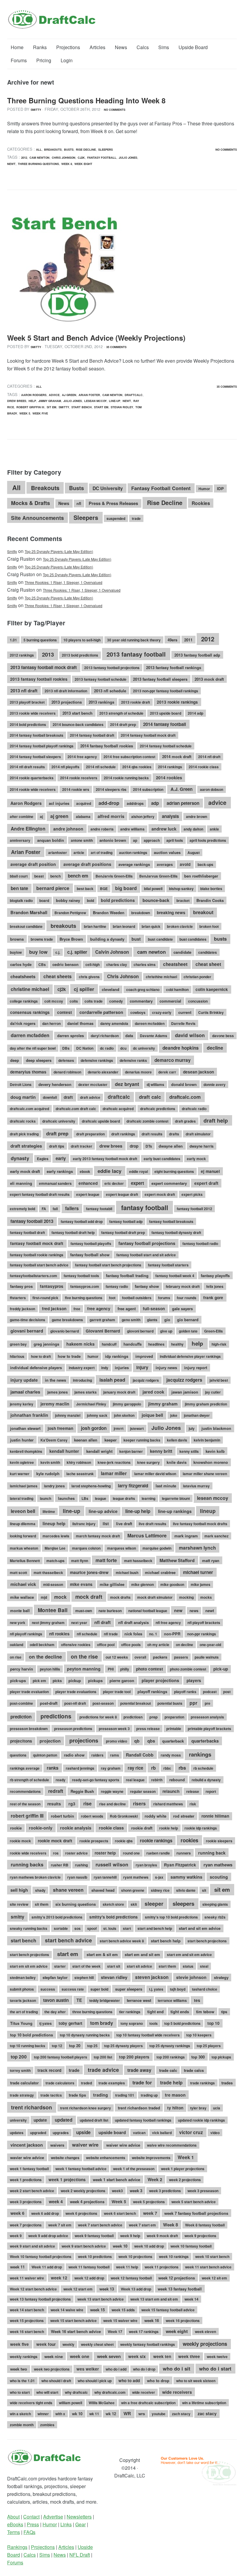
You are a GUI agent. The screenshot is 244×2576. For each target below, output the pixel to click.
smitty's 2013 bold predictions (57, 1917)
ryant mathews (136, 1877)
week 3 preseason (203, 2191)
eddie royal (139, 1171)
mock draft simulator (155, 1597)
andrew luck (164, 829)
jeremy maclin (55, 1404)
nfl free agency (168, 1623)
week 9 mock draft (162, 2236)
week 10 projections (135, 2256)
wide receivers (177, 2392)
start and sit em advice (200, 1928)
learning (148, 1498)
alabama (83, 816)
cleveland (111, 989)
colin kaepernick (212, 989)
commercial (170, 1001)
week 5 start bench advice (194, 2202)
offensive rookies (76, 1645)
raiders (97, 1755)
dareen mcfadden (150, 1023)
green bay (18, 1344)
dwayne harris (202, 1146)
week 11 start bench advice (208, 2267)
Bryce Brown (71, 939)
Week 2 (155, 2179)
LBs (85, 1498)
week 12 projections (177, 2278)
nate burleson (110, 1611)
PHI (111, 1669)
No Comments (115, 110)
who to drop (158, 2381)
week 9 (16, 2236)
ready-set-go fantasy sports (96, 1780)
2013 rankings (101, 702)
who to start (20, 2392)
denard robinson (67, 1072)
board (44, 900)
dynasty (20, 1158)
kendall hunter (64, 1451)
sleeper (154, 1903)
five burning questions (84, 1298)
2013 (48, 654)
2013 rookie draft (136, 702)
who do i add (116, 2369)
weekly (68, 2344)
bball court (19, 876)
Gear (80, 2524)
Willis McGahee (102, 2403)
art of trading (102, 853)
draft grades (185, 1121)
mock (60, 1597)
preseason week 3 (114, 1729)
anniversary (20, 840)
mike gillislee (112, 1584)
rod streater (184, 1816)
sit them (42, 1904)
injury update (24, 1380)
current (185, 1012)
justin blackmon (216, 1428)
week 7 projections (26, 2225)
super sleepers (129, 1989)
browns (17, 939)
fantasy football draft (27, 1232)
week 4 (56, 2201)
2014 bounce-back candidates (78, 724)
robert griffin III (30, 407)
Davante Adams (154, 1036)
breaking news (171, 913)
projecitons (21, 1741)
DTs (149, 1146)
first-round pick (45, 1298)
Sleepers (105, 149)
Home (17, 47)
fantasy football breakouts (171, 1221)
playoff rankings (152, 1691)
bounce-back (156, 900)
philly (125, 1669)
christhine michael (161, 977)
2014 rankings (170, 767)
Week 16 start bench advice (76, 2331)
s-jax (159, 1877)
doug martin (23, 1097)
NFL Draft (80, 2555)
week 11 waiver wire (27, 2278)
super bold (99, 1989)
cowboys (138, 1012)
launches (66, 1498)
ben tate (19, 888)
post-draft (49, 1703)
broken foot (209, 926)
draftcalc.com (185, 1097)
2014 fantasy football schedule (166, 746)
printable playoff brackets (209, 1729)
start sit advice (139, 1966)
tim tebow (205, 2012)
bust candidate (160, 939)
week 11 (17, 2267)
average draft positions (87, 864)
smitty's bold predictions (114, 1917)
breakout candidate (26, 926)
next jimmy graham (48, 1623)
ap (135, 840)
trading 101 (125, 2095)
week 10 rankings (174, 2256)
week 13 (107, 2289)
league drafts (124, 1498)
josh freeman (60, 1428)
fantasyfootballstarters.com (33, 1276)
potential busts (170, 1703)
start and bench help (155, 1928)
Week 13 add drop (136, 2289)
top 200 (19, 2057)
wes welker (88, 2369)
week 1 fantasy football (29, 2169)
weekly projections (205, 2344)
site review (19, 1904)
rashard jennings (80, 1768)
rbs (182, 1768)
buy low (38, 952)
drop (134, 1146)
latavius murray (196, 1486)
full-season (154, 1309)
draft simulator (198, 1134)
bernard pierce (53, 888)
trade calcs (194, 2070)
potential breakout (136, 1703)
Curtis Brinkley (211, 1012)
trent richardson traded (139, 2108)
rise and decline (112, 1804)
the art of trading (24, 2012)
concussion (198, 1001)
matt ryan (211, 1560)
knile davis (177, 1462)
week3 (117, 2191)
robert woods (92, 1816)
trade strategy (22, 2095)
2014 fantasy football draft (92, 735)
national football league (148, 1611)
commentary (141, 1001)
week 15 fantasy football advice (168, 2310)
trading (101, 2095)
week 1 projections (67, 2180)
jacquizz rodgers (184, 1380)
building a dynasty (107, 939)
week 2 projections (185, 2180)
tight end (155, 2012)
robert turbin (62, 1816)
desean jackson (198, 1072)
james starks (86, 1392)
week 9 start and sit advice (32, 2246)
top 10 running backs (28, 2046)
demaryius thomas (28, 1072)
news (194, 1611)
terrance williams (172, 2000)
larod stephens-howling (91, 1486)
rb (154, 1768)
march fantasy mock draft (98, 1536)
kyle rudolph (48, 1474)
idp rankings (117, 1356)
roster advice (76, 1853)
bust (136, 939)
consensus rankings (30, 1012)
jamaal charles (25, 1392)
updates (17, 2133)
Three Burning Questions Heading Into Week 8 (86, 100)
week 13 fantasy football (180, 2289)
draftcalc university (59, 1121)
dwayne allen (171, 1146)
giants (152, 1320)
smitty (64, 407)
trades (227, 2083)
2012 (24, 158)
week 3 (136, 2191)
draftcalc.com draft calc (76, 1109)
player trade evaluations (76, 1692)
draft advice (90, 1097)
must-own (84, 1611)
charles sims (145, 964)
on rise (16, 1657)
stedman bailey (23, 1977)
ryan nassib (77, 1877)
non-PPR (172, 1634)
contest (65, 1012)
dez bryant (127, 1084)
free (77, 1309)
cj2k (81, 158)
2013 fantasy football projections (112, 668)
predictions (56, 1716)
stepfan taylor (55, 1977)
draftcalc (134, 395)
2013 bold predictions (80, 655)
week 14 (191, 2299)
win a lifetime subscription (204, 2403)
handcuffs (133, 1344)
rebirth (157, 1780)
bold (90, 900)
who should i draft (56, 2381)
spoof (92, 1928)
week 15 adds (123, 2310)
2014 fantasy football (165, 724)
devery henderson (55, 1084)
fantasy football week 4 (175, 1276)
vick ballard (162, 2133)
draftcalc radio (194, 1109)
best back (85, 889)
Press (33, 2524)
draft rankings (123, 1134)
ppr (193, 1703)
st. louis (110, 1928)
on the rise (84, 1656)
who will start (47, 2392)
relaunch (171, 1791)
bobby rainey (68, 900)
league (101, 1498)
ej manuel (210, 1171)
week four (46, 2344)
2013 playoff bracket (27, 702)
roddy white (155, 1816)
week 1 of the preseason (134, 2169)
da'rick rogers (23, 1023)
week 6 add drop (45, 2213)
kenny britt (161, 1451)
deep (15, 1060)
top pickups (221, 2057)
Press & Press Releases (113, 503)
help (32, 401)
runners (184, 1853)
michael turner (198, 1572)
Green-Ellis (213, 1331)
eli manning (21, 1183)
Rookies (201, 503)
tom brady (102, 2023)
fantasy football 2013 (32, 1221)
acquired (84, 803)
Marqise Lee (55, 1548)
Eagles (43, 1159)
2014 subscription (148, 789)
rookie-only (41, 1828)
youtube (159, 2414)
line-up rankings (175, 1511)
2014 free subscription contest (129, 757)
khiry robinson (79, 1462)
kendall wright (99, 1451)
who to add (129, 2381)
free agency (99, 1309)
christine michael (30, 989)
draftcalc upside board (101, 1121)
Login (67, 60)
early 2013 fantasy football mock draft (105, 1159)
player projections (160, 1680)
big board (126, 888)
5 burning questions (40, 640)
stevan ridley (122, 407)
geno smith (131, 1320)
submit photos (22, 1989)
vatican (139, 2133)
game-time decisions (28, 1320)
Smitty (36, 110)
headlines (156, 1344)
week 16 (152, 2320)
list (106, 1524)
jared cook (153, 1392)
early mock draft (25, 1171)
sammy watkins (186, 1877)
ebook (85, 1171)
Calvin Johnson (112, 952)
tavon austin (56, 2000)
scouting (219, 1877)
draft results (152, 1134)
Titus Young (21, 2023)
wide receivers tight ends (31, 2403)
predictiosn (133, 1717)
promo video (116, 1741)
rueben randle (158, 1853)
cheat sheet (208, 964)
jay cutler (213, 1392)
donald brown (184, 1084)
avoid (185, 864)
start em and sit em (142, 1954)
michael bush (127, 1573)
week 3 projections (26, 2202)
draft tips (57, 1146)
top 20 (75, 2046)
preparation (174, 1717)
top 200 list (103, 2057)
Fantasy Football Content (161, 488)
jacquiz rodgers (146, 1380)
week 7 (150, 2213)
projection (50, 1741)
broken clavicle (180, 926)
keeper (111, 1440)
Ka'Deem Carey (54, 1440)
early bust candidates (162, 1159)
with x (60, 2414)
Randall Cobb (140, 1755)
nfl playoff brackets (204, 1623)
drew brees (17, 401)
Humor (204, 489)
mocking (186, 1597)
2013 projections (67, 702)
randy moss (171, 1755)
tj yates (46, 2023)
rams (115, 1755)
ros (56, 1853)
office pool (106, 1645)
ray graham (111, 1768)
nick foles (133, 1634)
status (188, 1966)
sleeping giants (215, 1904)
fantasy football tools (81, 1276)
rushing (81, 1865)
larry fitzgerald (133, 1486)
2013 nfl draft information (66, 691)
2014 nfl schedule (101, 767)
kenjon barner (131, 1451)
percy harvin (22, 1669)
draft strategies (26, 1146)
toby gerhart (71, 2023)
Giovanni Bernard (103, 1331)
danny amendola (114, 1023)
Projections (68, 47)
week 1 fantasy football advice (81, 2169)
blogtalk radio (21, 900)
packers (160, 1657)
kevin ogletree (22, 1462)
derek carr (167, 1072)
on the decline (45, 1657)
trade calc (168, 2070)
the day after (55, 2012)
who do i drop (144, 2369)
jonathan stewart (25, 1428)
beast (39, 876)
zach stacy (181, 2414)
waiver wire (85, 2145)
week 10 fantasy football (191, 2246)
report (211, 1791)
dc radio (107, 1048)
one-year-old (210, 1645)
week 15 (97, 2310)
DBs (66, 1048)
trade (136, 518)
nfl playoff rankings (26, 1634)
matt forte (106, 1560)
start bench (82, 407)
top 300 (198, 2057)
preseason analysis (207, 1717)
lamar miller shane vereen (205, 1474)
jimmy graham (50, 401)
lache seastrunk (80, 1474)
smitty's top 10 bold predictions (171, 1917)
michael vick (23, 1584)
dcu (123, 1048)
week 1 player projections (183, 2169)
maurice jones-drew (89, 1572)
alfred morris (111, 816)
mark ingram (186, 1536)
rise (87, 1803)
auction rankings (133, 853)
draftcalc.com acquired (29, 1109)
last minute (166, 1486)
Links (66, 2524)
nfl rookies (59, 1634)
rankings (200, 1754)
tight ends (180, 2012)
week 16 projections (183, 2321)
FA (44, 1209)
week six (137, 2356)
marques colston (86, 1548)
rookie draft (142, 1828)
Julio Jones (128, 158)
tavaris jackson (23, 2000)
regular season (143, 1791)
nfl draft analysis (133, 1622)
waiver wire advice (123, 2145)
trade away (139, 2070)
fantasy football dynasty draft (176, 1232)
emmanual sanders (55, 1183)
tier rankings (130, 2012)
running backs (27, 1864)
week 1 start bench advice (116, 2180)
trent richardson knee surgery (86, 2108)
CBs (42, 964)
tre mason (175, 2095)
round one (131, 1853)
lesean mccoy (95, 401)
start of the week (86, 1966)
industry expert (82, 1368)
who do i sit (177, 2368)
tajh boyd (178, 1989)
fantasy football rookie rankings (37, 1255)
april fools (175, 840)
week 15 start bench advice (73, 2321)
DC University (108, 488)
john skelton (124, 1415)
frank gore (213, 1298)
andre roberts (102, 829)
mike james (201, 1584)
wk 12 (111, 2414)
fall (55, 1209)
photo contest (150, 1669)
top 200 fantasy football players (61, 2057)
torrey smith (20, 2070)
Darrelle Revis (183, 1023)
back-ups (205, 864)
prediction (21, 1717)
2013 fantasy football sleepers (160, 679)
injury (142, 1367)
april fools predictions (208, 840)
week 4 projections (87, 2202)
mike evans (81, 1584)
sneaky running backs (29, 1928)
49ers (172, 640)
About (13, 2517)
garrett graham (102, 1320)
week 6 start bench (120, 2213)
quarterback (173, 1741)
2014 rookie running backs (126, 778)
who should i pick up (95, 2381)
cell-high (93, 964)
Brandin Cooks (210, 900)
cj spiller (84, 989)
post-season (103, 1703)
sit (204, 1890)
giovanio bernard (65, 1331)
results (54, 1804)
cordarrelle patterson (101, 1012)
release (193, 1791)
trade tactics (51, 2095)
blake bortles (211, 889)
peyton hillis (50, 1669)
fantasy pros (21, 1286)
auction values (167, 852)
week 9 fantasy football (94, 2236)
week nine (54, 2356)
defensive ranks (133, 1060)
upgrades (61, 2133)
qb (137, 1741)
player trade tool (117, 1692)
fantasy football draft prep (123, 1232)
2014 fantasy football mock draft (148, 735)
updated (64, 2120)
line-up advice (103, 1511)
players (194, 1680)
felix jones (215, 1286)
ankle (214, 829)
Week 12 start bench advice (33, 2289)
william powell (71, 2403)
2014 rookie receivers (79, 778)
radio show (74, 1755)
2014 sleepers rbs (111, 789)
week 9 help (130, 2236)
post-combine (21, 1703)
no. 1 (153, 1634)
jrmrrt (119, 1428)
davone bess (223, 1036)
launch (46, 1498)
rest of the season (25, 1804)
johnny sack (97, 1415)
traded (86, 2083)
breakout (203, 912)
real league (135, 1780)
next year (79, 1623)
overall (140, 1657)
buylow (16, 952)
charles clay (117, 964)
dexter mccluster (93, 1084)
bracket (183, 900)
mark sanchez (216, 1536)
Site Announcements (37, 518)
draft (68, 1097)
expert (137, 1183)
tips (224, 2012)
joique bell (152, 1415)
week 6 (17, 2213)
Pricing (44, 60)
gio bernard (188, 1320)
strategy (221, 1977)
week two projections (52, 2369)
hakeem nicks (80, 1344)
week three (189, 2356)
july (192, 1428)
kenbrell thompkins (26, 1451)
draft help (216, 1120)
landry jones (54, 1486)
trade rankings (202, 2083)
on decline (184, 1645)
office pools (131, 1645)
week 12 (59, 2278)
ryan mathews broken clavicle (35, 1877)
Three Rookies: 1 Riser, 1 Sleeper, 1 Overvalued (64, 582)
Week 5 (25, 413)
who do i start (215, 2368)
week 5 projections (149, 2202)
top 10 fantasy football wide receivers (148, 2035)
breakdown (141, 913)
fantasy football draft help (73, 1232)
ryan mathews (218, 1865)
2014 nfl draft (209, 757)
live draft (124, 1524)
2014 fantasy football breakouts (37, 735)
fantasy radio (117, 1286)
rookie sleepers (219, 1841)
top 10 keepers (199, 2035)
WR (127, 2413)
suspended (116, 518)
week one (80, 2356)
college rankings (24, 1001)
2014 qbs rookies (137, 767)
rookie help (169, 1828)
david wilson (190, 1035)
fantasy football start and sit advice (146, 1255)
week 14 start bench (27, 2310)
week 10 (120, 2246)
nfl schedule (87, 1634)
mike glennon (143, 1584)
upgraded (38, 2133)
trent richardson (32, 2107)
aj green (69, 395)
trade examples (112, 2083)
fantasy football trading (127, 1275)
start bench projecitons (207, 1941)
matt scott (18, 1573)
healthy (177, 1344)
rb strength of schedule (29, 1780)
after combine (22, 816)
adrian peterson (183, 803)
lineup (208, 1511)
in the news (55, 1380)
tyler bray (198, 2108)
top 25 (92, 2046)
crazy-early (162, 1012)
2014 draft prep (123, 724)
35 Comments (116, 347)
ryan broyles (146, 1865)
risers (139, 1804)
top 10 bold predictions (32, 2035)
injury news (166, 1368)
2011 (188, 640)
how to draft (41, 1356)
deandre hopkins (181, 1048)
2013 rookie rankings (177, 702)
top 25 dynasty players (123, 2046)
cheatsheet (175, 964)
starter (60, 1966)
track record (49, 2070)
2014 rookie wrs (76, 789)
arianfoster (58, 853)
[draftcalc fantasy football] (44, 2464)
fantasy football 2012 (194, 1209)
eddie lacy (110, 1171)
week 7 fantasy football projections (196, 2213)
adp (155, 803)
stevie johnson (191, 1977)
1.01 (13, 640)
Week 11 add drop (47, 2267)
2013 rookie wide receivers (33, 713)
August (194, 853)
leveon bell (23, 1511)
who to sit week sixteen (196, 2381)
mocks (206, 1597)
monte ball (20, 1610)
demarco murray (173, 1060)
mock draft (89, 1596)
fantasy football (102, 158)
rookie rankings (156, 1841)
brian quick (151, 926)
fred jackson (54, 1309)
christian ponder (197, 977)
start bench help (166, 1941)
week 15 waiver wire (120, 2321)
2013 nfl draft (24, 691)
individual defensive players (36, 1368)
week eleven (205, 2332)
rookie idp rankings (201, 1828)
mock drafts (120, 1597)
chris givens (89, 977)
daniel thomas (80, 1023)
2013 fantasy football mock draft (44, 667)
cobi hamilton (177, 989)
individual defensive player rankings (190, 1356)
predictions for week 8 (98, 1717)
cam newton (39, 158)
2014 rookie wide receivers (33, 789)
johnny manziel (68, 1415)
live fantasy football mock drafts (200, 1524)
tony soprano (132, 2023)
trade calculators (60, 2083)
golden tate (188, 1331)
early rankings (60, 1171)
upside (83, 2132)
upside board (112, 2132)
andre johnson (68, 829)
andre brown (197, 816)
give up (166, 1331)
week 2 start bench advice (32, 2191)
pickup (75, 1680)
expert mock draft (160, 1194)
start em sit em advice (29, 1966)
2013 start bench (78, 713)
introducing (82, 1380)
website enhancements (106, 2158)
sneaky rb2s (215, 1917)
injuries (122, 1368)
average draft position (33, 864)
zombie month (22, 2425)
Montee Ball (53, 1610)
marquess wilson (122, 1548)
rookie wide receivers (28, 1853)
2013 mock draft (209, 679)
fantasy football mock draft (37, 1243)
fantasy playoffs (215, 1275)
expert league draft (122, 1194)
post (227, 1692)
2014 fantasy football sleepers (35, 757)
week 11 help (127, 2267)
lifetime (49, 1511)
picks (57, 1681)
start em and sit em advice (189, 1955)
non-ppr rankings (202, 1634)
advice (54, 395)
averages (165, 864)
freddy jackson (22, 1309)
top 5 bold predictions (182, 2023)
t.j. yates (156, 1989)
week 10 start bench (212, 2256)
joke (174, 1415)
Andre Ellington (28, 829)
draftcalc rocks (23, 1121)
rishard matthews (168, 1804)
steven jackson (152, 1977)
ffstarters (18, 1298)
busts (220, 939)
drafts (174, 1134)
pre (208, 1703)
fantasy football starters (168, 1265)
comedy (116, 1001)
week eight (83, 164)
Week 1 (186, 2157)
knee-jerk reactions (114, 1462)
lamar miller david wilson (155, 1474)
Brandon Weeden (109, 913)
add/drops (135, 803)
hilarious (17, 1356)
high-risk (219, 1344)
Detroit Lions (21, 1084)
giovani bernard (27, 1331)
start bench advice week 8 (122, 1941)
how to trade (69, 1356)
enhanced (88, 1183)
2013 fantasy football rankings (174, 667)
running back (212, 1853)
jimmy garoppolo (127, 1404)
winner (43, 2414)
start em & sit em (102, 1954)
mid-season (53, 1584)
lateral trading (22, 1498)
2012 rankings (22, 655)
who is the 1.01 (22, 2381)
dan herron (51, 1023)
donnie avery (215, 1084)
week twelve (217, 2357)
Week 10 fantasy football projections (41, 2256)
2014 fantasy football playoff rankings (42, 746)
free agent (127, 1309)
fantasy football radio (200, 1243)
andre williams (132, 829)
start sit (114, 1966)
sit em (51, 407)
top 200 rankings (171, 2057)
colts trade (94, 1001)
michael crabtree (160, 1572)
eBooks (15, 2524)
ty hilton (175, 2108)
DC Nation (85, 1048)
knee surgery (148, 1462)
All (39, 149)
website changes (65, 2158)
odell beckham (42, 1645)
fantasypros (52, 1286)
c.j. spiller (77, 952)
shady (40, 1890)
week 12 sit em (214, 2278)
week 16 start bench (27, 2332)
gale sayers (182, 1309)
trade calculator (24, 2083)
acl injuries (59, 803)
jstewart (137, 1428)
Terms (14, 2532)
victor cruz (191, 2132)
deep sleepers (39, 1060)
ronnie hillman (215, 1816)
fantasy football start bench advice (39, 1265)
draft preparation (90, 1134)
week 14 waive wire (67, 2310)
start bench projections (29, 1955)
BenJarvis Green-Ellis (114, 876)
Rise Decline (86, 149)
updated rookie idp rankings (201, 2120)
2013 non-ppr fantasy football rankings (166, 691)
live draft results (152, 1524)
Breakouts (53, 149)
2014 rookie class (204, 767)
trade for (142, 2082)
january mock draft (119, 1392)
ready (61, 1780)
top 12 (57, 2046)
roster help (105, 1853)
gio (167, 1320)
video (215, 2133)
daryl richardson (105, 1036)
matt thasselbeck (48, 1573)
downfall (50, 1097)
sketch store (113, 1904)
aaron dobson (212, 789)
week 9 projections (200, 2236)
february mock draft (183, 1286)
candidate (182, 952)
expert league (88, 1194)
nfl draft (103, 1622)
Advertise (53, 2517)
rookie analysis (76, 1828)
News (121, 47)
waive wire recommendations (172, 2145)
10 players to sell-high (82, 640)
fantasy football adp (126, 1221)
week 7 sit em (60, 2225)
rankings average (25, 1768)
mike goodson (172, 1584)
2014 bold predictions (28, 724)
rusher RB (60, 1865)
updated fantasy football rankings (143, 2120)
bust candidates (193, 939)
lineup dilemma (23, 1524)
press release (148, 1729)
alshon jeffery (143, 816)
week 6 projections (81, 2213)
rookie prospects (94, 1841)
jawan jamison (185, 1392)
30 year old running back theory (134, 640)
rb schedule (203, 1768)
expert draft (206, 1183)
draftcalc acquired (118, 1109)
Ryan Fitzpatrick (180, 1865)
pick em (39, 1681)
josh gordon (94, 1428)
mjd (44, 1597)
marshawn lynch (197, 1548)
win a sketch (20, 2414)
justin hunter (22, 1440)
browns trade (42, 939)
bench (55, 876)
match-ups (55, 1561)
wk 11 (94, 2414)
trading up (149, 2095)
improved (144, 1356)
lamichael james (24, 1486)
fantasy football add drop (82, 1221)
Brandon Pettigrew (70, 913)
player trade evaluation (29, 1692)
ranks (53, 1768)
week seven (109, 2356)
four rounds (187, 1298)
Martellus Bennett (25, 1561)
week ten (162, 2356)
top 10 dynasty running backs (85, 2035)
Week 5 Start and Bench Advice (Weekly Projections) (96, 338)
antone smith (82, 840)
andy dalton (193, 829)
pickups (95, 1680)
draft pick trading (24, 1134)
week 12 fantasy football (131, 2278)
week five (40, 413)
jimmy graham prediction (206, 1404)
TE (79, 2000)
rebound (177, 1780)
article (79, 853)
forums (164, 1298)
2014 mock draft (177, 756)
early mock (196, 1159)
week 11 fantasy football (89, 2267)
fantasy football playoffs (91, 1243)
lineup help (54, 1523)
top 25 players (209, 2046)
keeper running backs (142, 1440)
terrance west (139, 2000)
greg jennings (46, 1344)
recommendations (25, 1791)
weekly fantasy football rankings (148, 2344)
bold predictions (118, 900)
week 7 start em (142, 2225)
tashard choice (205, 1989)
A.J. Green (182, 789)
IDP (220, 488)
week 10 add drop (149, 2246)
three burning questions (38, 164)
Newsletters (79, 2517)
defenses (66, 1060)
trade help (171, 2082)
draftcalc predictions (158, 1109)
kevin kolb (215, 1451)
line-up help (138, 1511)
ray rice (135, 1768)
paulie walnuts (207, 1657)
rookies (189, 1840)
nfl (79, 504)
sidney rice (160, 1890)
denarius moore (138, 1072)
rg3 (72, 1804)
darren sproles (71, 1035)
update (40, 2120)
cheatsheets (23, 976)
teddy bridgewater (105, 2000)
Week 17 (115, 2332)
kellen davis (177, 1440)
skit (134, 1904)
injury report (196, 1368)
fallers (72, 1208)
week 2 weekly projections (83, 2191)
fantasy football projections (147, 1243)
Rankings (17, 2547)
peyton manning (84, 1669)
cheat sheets (58, 976)
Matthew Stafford (177, 1560)
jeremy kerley (22, 1404)
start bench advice (68, 1940)
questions (18, 1755)
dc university (144, 1048)
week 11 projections (162, 2267)
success (48, 1989)
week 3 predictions (165, 2191)
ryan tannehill (105, 1877)
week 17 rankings (144, 2332)
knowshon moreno (211, 1462)
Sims (164, 47)
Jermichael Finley (91, 1404)
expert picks (192, 1194)
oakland (17, 1645)
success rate (73, 1989)
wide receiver (144, 2392)
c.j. (58, 952)
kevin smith (50, 1462)
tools (154, 2023)
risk (193, 1804)
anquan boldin (51, 840)
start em (101, 407)
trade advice (103, 2070)
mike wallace (22, 1597)
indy (105, 1368)
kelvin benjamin (207, 1440)
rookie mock (20, 1841)
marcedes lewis (56, 1536)
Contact (31, 2517)
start (127, 1928)
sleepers (183, 1903)
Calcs (143, 47)
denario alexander (103, 1072)
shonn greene (133, 1890)
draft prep (57, 1133)
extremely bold (22, 1209)
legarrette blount (176, 1498)
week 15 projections (27, 2321)
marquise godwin (157, 1548)
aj (41, 816)
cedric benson (65, 964)
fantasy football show (90, 1255)
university (18, 2120)
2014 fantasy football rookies (107, 746)
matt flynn (80, 1561)
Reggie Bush (82, 1791)
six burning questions (76, 1904)
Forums (19, 60)
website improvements (151, 2158)
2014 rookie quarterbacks (32, 778)
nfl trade (111, 1634)
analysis (170, 816)
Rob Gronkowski (124, 1816)
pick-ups (18, 1680)
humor (93, 1356)
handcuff (109, 1344)
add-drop (109, 803)
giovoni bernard (140, 1331)
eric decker (114, 1183)
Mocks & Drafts (30, 503)
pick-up (221, 1669)
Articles (97, 47)
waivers (57, 2145)
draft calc (150, 1097)
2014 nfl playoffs (65, 767)
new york (18, 1623)
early (61, 1158)
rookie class (111, 1828)
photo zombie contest (188, 1669)
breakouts (63, 926)
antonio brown (113, 840)
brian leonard (124, 926)
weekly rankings (24, 2357)
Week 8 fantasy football (205, 2225)
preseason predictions (73, 1729)
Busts (69, 149)
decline (215, 1048)
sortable (61, 1928)
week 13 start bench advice (101, 2299)
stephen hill (84, 1977)
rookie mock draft (55, 1841)
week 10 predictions (95, 2256)
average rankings (134, 864)
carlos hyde (21, 964)
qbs (151, 1741)
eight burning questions (174, 1171)
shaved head (103, 1890)
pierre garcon (122, 1680)
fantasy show (147, 1286)
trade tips (77, 2095)
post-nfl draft (75, 1703)
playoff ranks (185, 1692)
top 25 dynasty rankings (170, 2046)
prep (154, 1717)
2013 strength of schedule (121, 713)
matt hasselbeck (138, 1561)
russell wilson (112, 1864)
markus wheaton (24, 1548)
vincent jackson (27, 2145)
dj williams (155, 1084)
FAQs (29, 2532)
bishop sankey (181, 889)
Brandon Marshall (29, 912)
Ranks (40, 47)
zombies (47, 2425)
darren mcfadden (30, 1035)
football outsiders (137, 1298)
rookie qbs (124, 1841)
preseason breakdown (29, 1729)
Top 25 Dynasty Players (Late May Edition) (59, 551)
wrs (142, 2414)
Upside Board (193, 47)
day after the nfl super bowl (33, 1048)
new (178, 1610)
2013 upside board (166, 713)
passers (181, 1657)
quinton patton (45, 1755)
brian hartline (95, 926)
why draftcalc (76, 2392)
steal (204, 1966)
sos (78, 1928)
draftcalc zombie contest (147, 1121)
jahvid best (219, 1380)
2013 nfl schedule (110, 691)
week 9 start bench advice (84, 2246)
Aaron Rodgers (34, 395)
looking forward (23, 1536)
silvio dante (186, 1890)
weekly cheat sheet (97, 2344)
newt (11, 164)
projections (84, 1740)
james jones (58, 1392)
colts (74, 1001)
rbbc (167, 1768)
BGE (104, 889)
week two (19, 2369)
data (129, 1035)
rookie (16, 1828)
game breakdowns (67, 1320)
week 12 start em (78, 2289)
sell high (19, 1890)
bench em (78, 876)
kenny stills (189, 1451)
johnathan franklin (29, 1415)
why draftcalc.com (110, 2392)
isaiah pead (112, 1380)
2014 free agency (82, 757)
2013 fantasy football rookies (39, 679)
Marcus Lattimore (147, 1535)
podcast (210, 1692)
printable (174, 1729)
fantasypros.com (85, 1286)
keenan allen (86, 1440)
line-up (115, 401)
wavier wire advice (27, 2157)
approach (152, 840)
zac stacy (207, 2413)
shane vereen (68, 1890)
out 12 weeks (117, 1657)
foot (112, 1298)
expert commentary (169, 1183)
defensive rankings (97, 1060)
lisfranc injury (84, 1524)
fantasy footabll (99, 1209)
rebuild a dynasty (206, 1780)
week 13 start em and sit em (154, 2299)
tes (197, 2000)
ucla (217, 2108)
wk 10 (77, 2414)
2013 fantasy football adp (197, 655)
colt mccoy (54, 1001)
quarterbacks (205, 1741)
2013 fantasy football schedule (101, 679)
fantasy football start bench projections (108, 1265)
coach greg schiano (143, 989)
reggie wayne (112, 1791)
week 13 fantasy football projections (40, 2299)
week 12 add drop (89, 2278)
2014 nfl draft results (27, 767)
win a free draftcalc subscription (148, 2403)
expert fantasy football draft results (40, 1194)
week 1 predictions (26, 2180)
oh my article (158, 1645)
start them (167, 1966)
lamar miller (114, 1473)
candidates (208, 952)
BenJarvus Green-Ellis (158, 876)
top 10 (213, 2023)
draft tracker (82, 1146)
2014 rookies (169, 777)
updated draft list (94, 2120)
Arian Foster (89, 395)
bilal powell (153, 889)
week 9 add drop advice (48, 2236)
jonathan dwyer (197, 1415)
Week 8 (67, 164)
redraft (56, 1791)
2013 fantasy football (136, 654)
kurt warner (20, 1474)
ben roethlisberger (201, 876)
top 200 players (134, 2057)
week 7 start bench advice (100, 2225)
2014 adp (195, 713)
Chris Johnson (64, 158)
